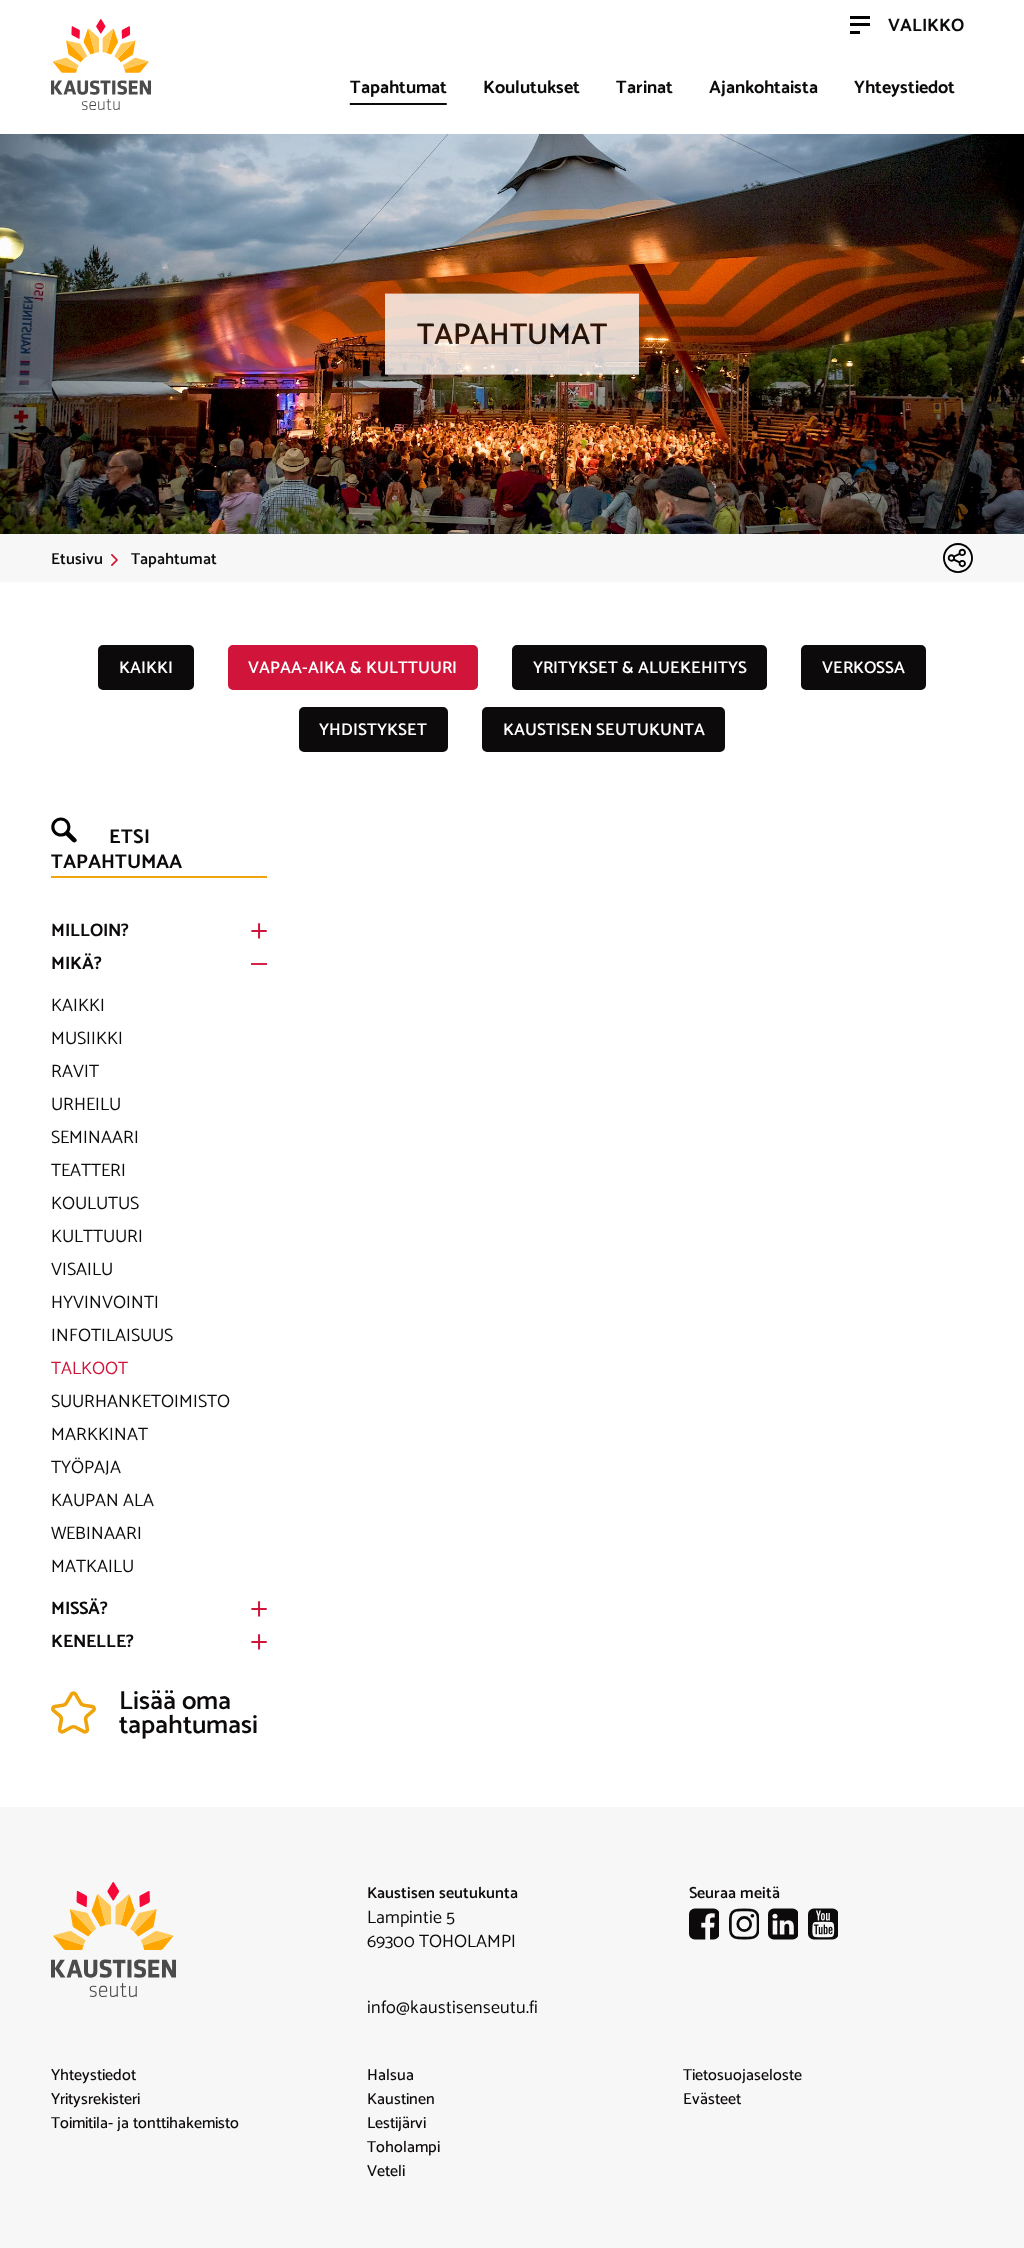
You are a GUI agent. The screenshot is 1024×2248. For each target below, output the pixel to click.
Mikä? (76, 964)
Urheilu (86, 1105)
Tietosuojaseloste (742, 2076)
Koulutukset (531, 88)
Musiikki (87, 1039)
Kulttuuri (97, 1237)
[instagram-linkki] (749, 1928)
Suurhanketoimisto (140, 1402)
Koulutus (95, 1204)
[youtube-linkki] (828, 1928)
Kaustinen (401, 2100)
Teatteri (88, 1171)
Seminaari (95, 1138)
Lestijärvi (396, 2124)
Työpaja (86, 1468)
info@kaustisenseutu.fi (452, 2008)
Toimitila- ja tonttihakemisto (145, 2124)
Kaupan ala (102, 1501)
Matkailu (92, 1567)
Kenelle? (92, 1642)
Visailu (82, 1270)
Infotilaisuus (112, 1336)
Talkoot (89, 1369)
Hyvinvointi (105, 1303)
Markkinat (99, 1435)
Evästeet (712, 2100)
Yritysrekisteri (95, 2100)
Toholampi (403, 2148)
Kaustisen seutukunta (604, 730)
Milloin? (90, 931)
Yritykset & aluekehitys (640, 668)
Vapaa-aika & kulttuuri (352, 668)
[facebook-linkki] (709, 1928)
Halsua (390, 2076)
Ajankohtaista (763, 88)
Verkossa (863, 668)
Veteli (386, 2172)
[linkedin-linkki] (788, 1928)
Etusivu (77, 560)
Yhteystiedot (904, 88)
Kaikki (146, 668)
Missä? (79, 1609)
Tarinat (644, 88)
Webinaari (96, 1534)
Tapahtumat (398, 88)
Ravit (75, 1072)
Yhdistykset (373, 730)
